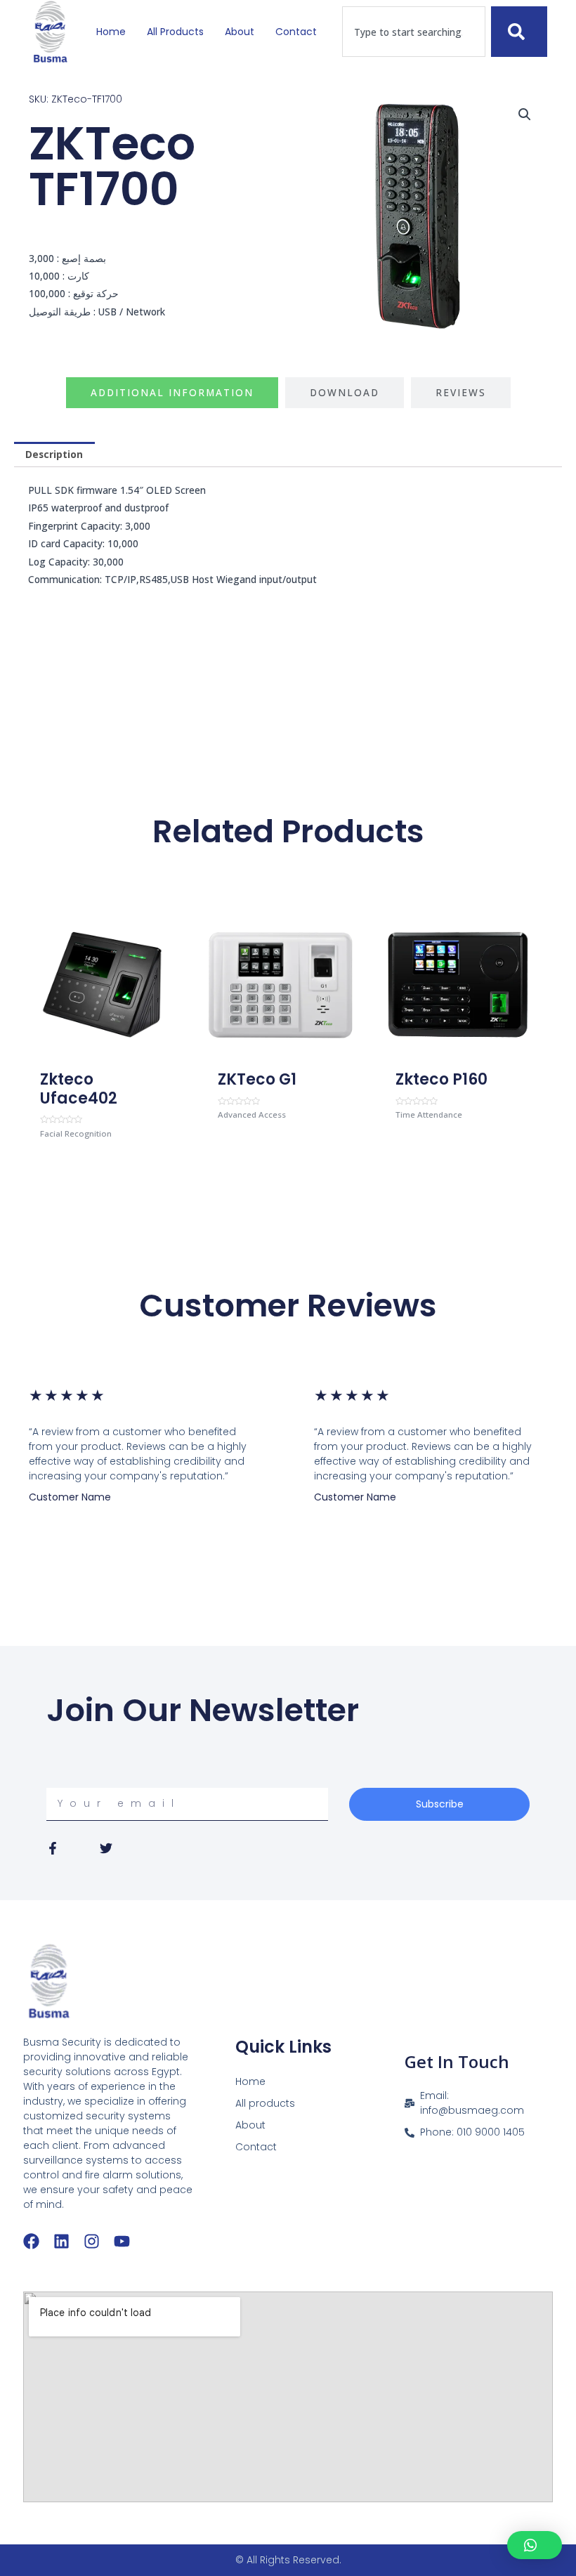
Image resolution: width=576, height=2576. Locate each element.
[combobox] (414, 32)
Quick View (103, 1053)
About (240, 32)
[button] (525, 115)
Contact (296, 32)
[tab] (172, 393)
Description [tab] (54, 454)
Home (111, 32)
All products (175, 32)
